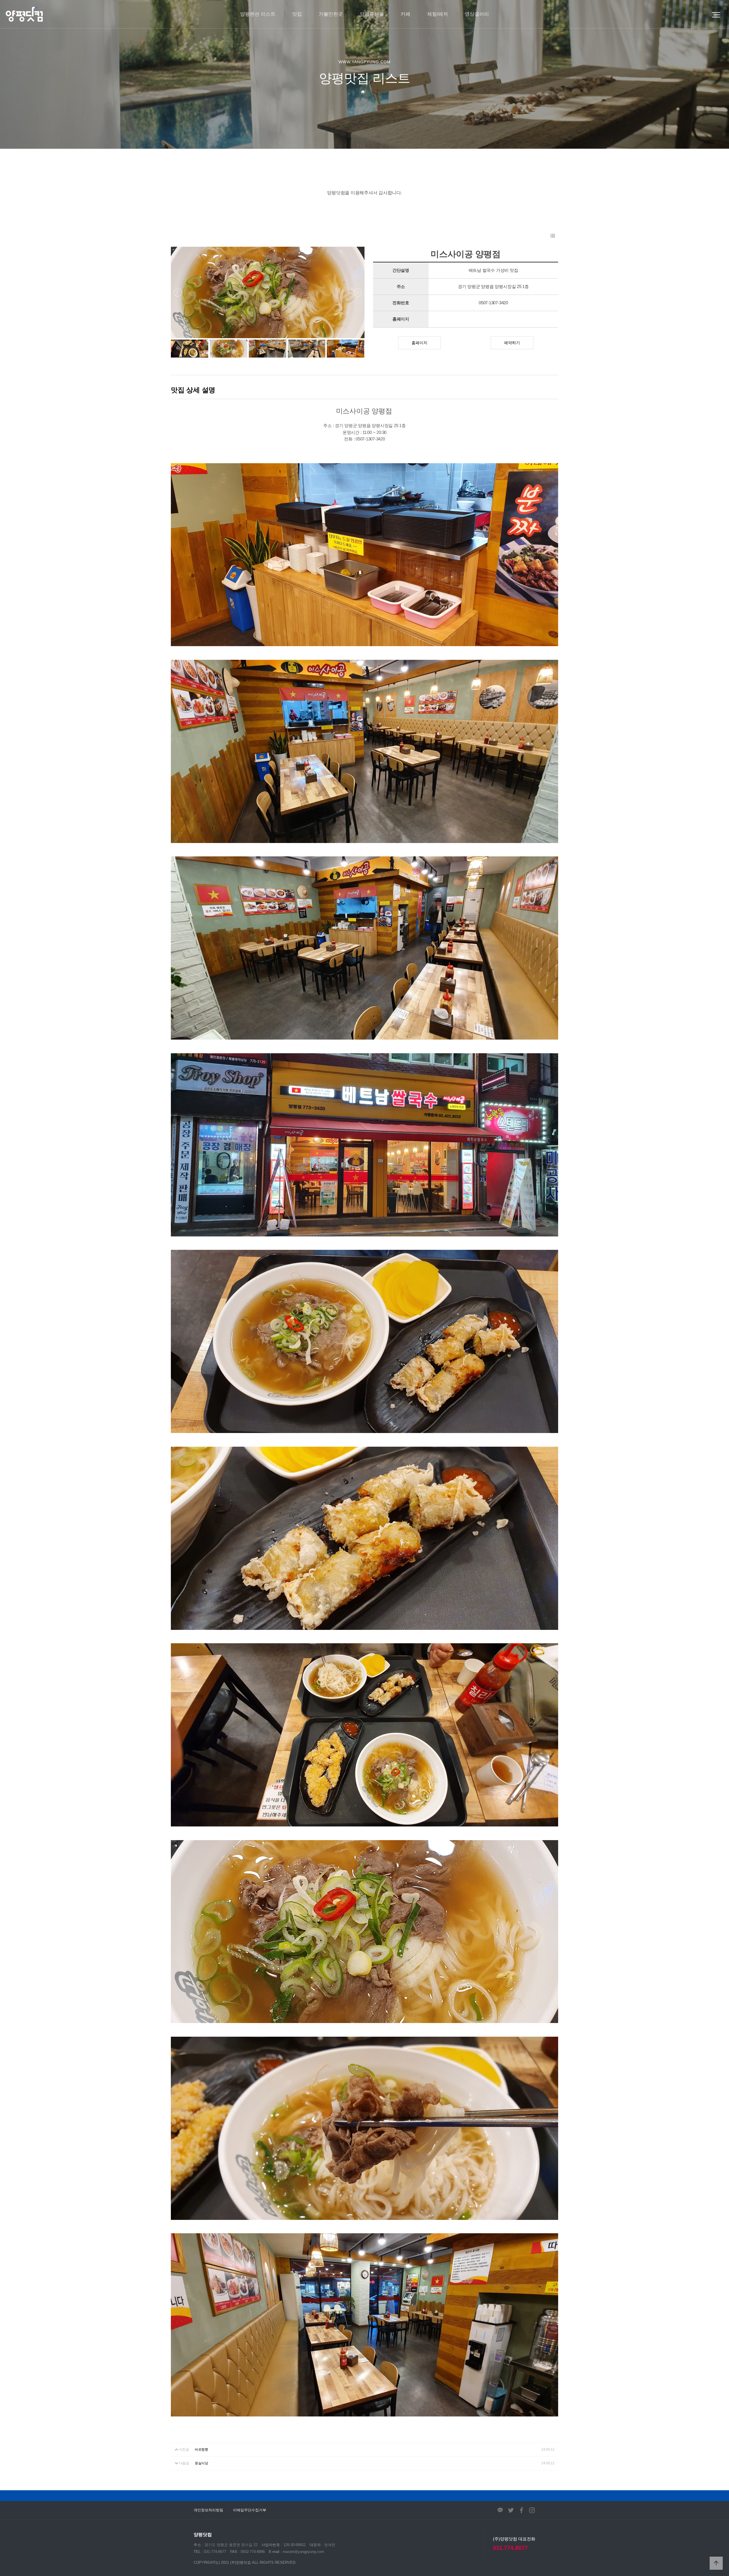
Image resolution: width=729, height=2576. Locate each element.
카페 (406, 14)
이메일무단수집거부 (250, 2510)
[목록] (553, 236)
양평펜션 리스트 (258, 14)
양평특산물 (372, 14)
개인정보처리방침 (208, 2510)
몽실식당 (201, 2463)
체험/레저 (438, 14)
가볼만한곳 (331, 14)
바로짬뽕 (201, 2450)
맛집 (297, 14)
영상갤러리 (477, 14)
